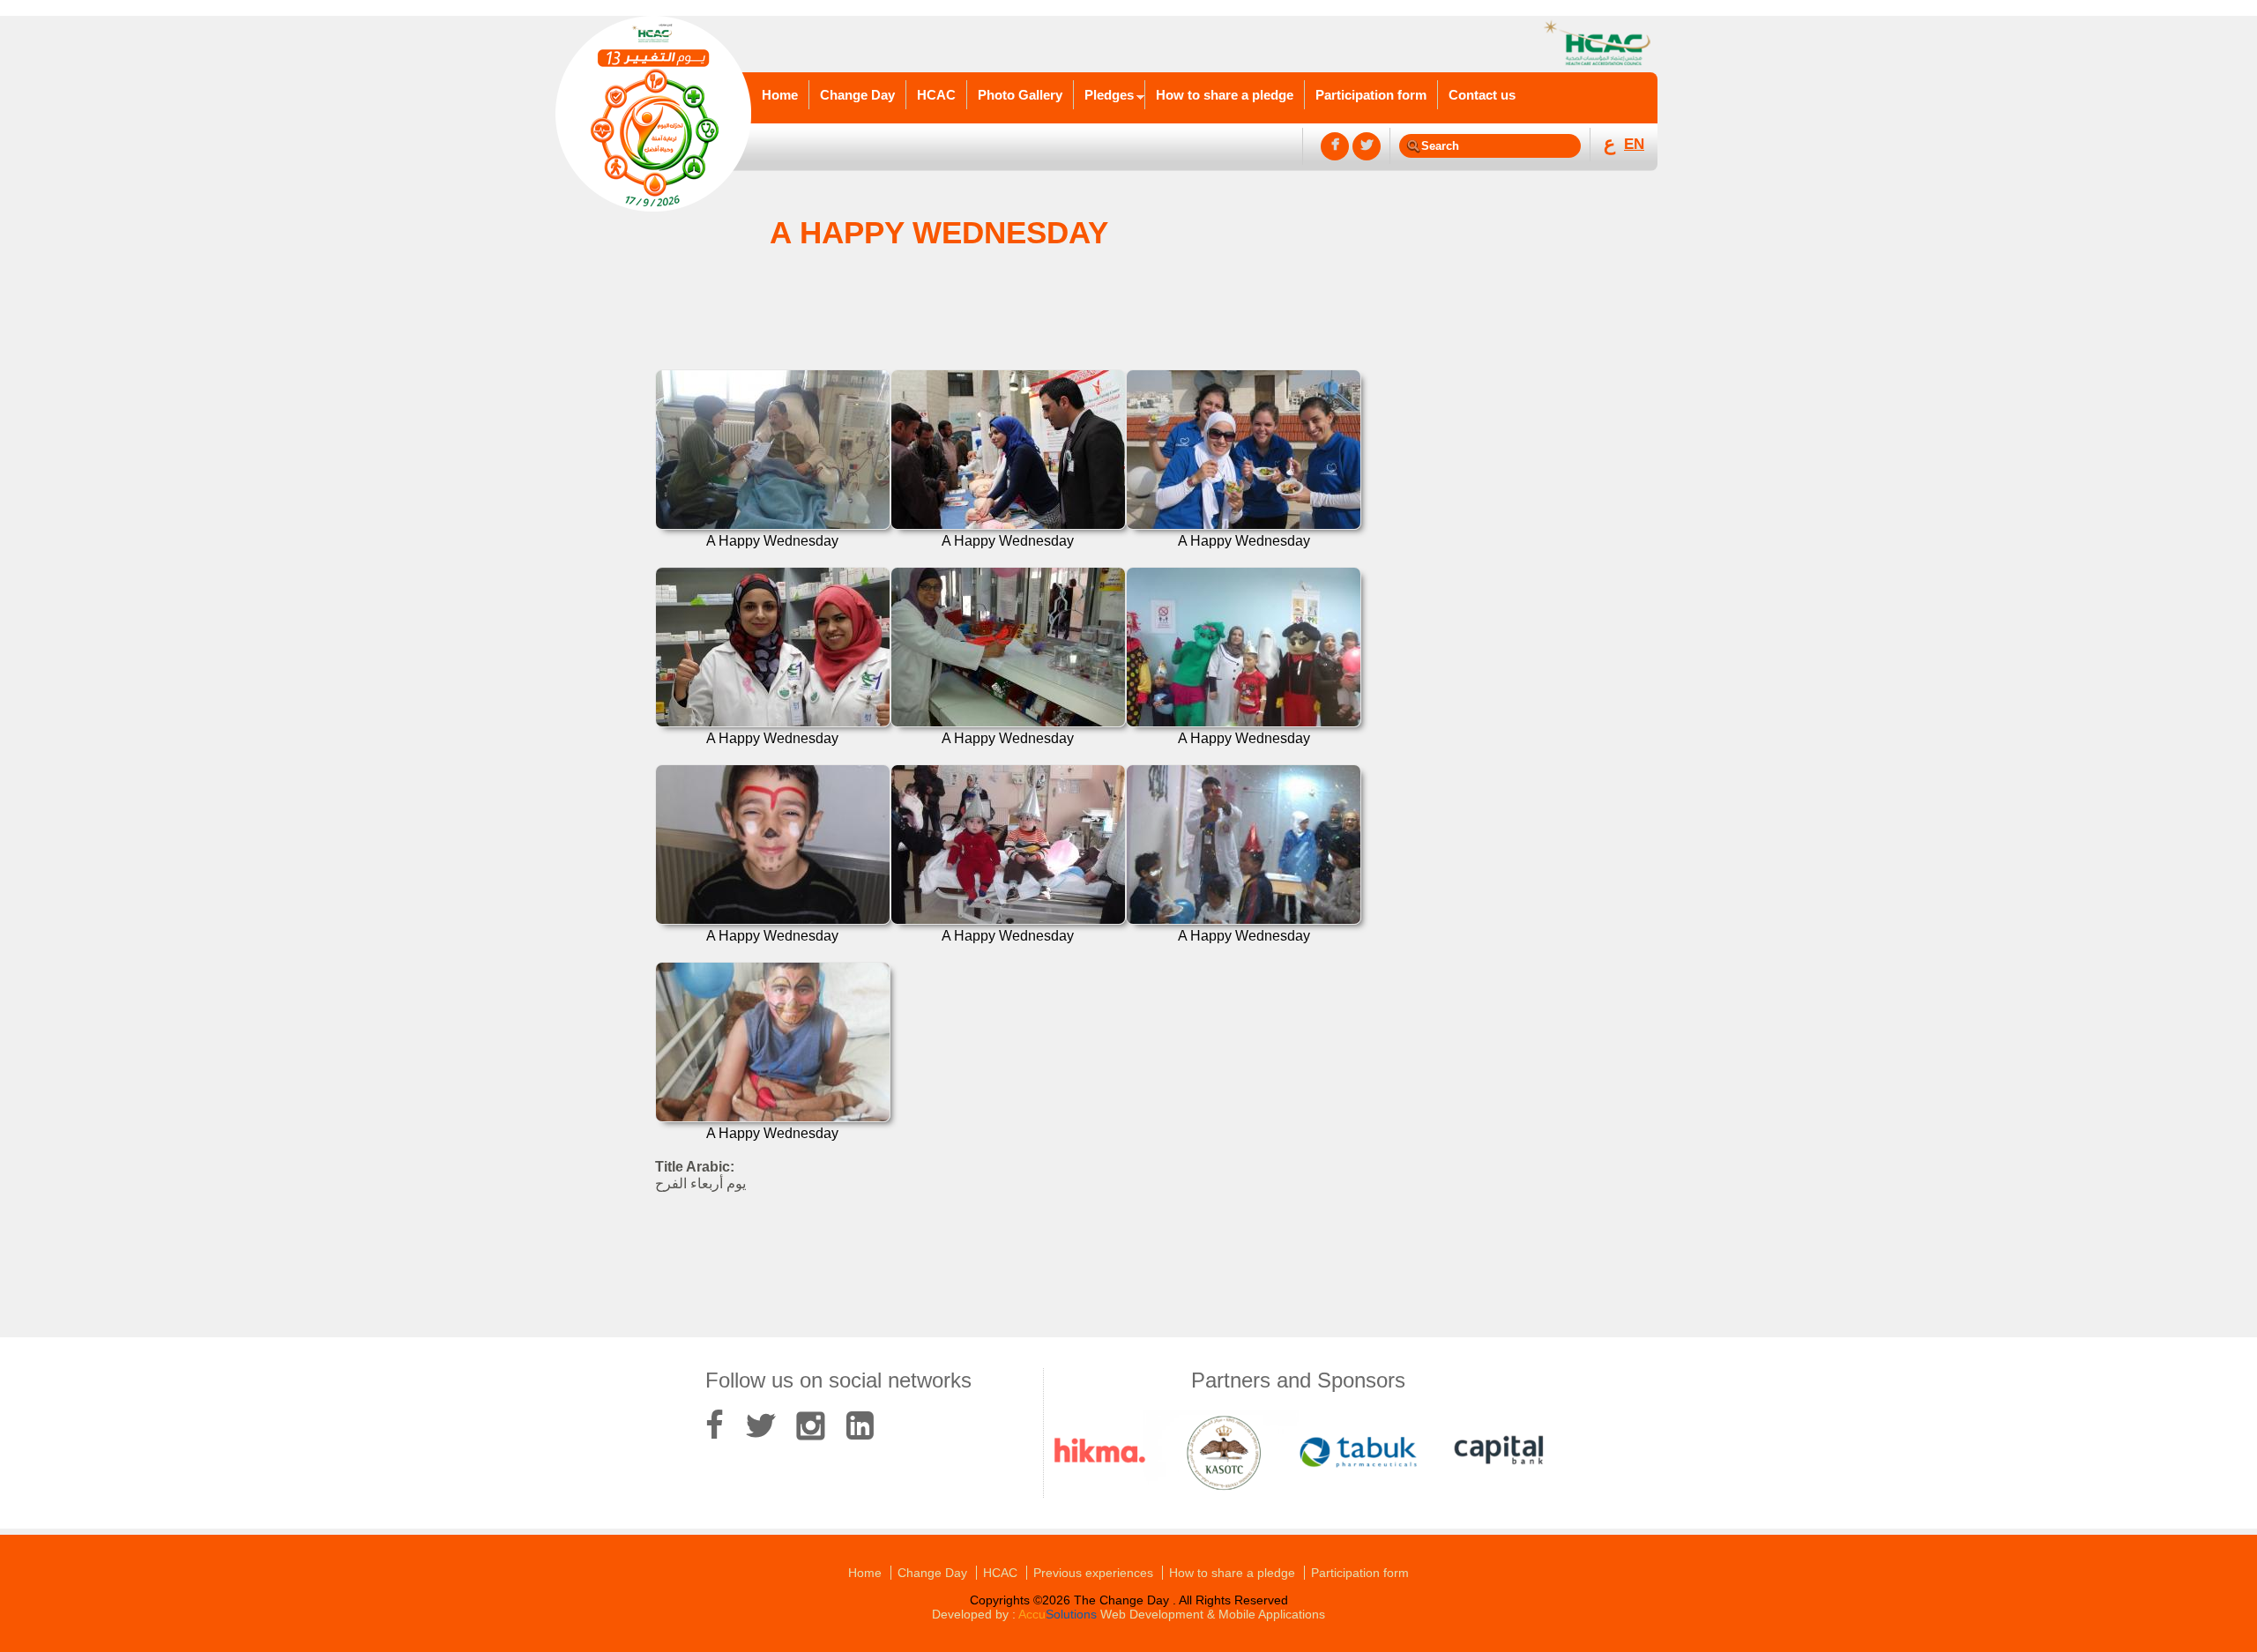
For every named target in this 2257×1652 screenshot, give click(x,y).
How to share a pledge (1225, 95)
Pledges (1109, 95)
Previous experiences (1093, 1573)
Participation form (1371, 95)
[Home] (653, 115)
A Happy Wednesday (772, 541)
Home (780, 95)
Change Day (857, 95)
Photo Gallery (1020, 95)
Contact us (1482, 95)
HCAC (936, 95)
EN (1634, 144)
